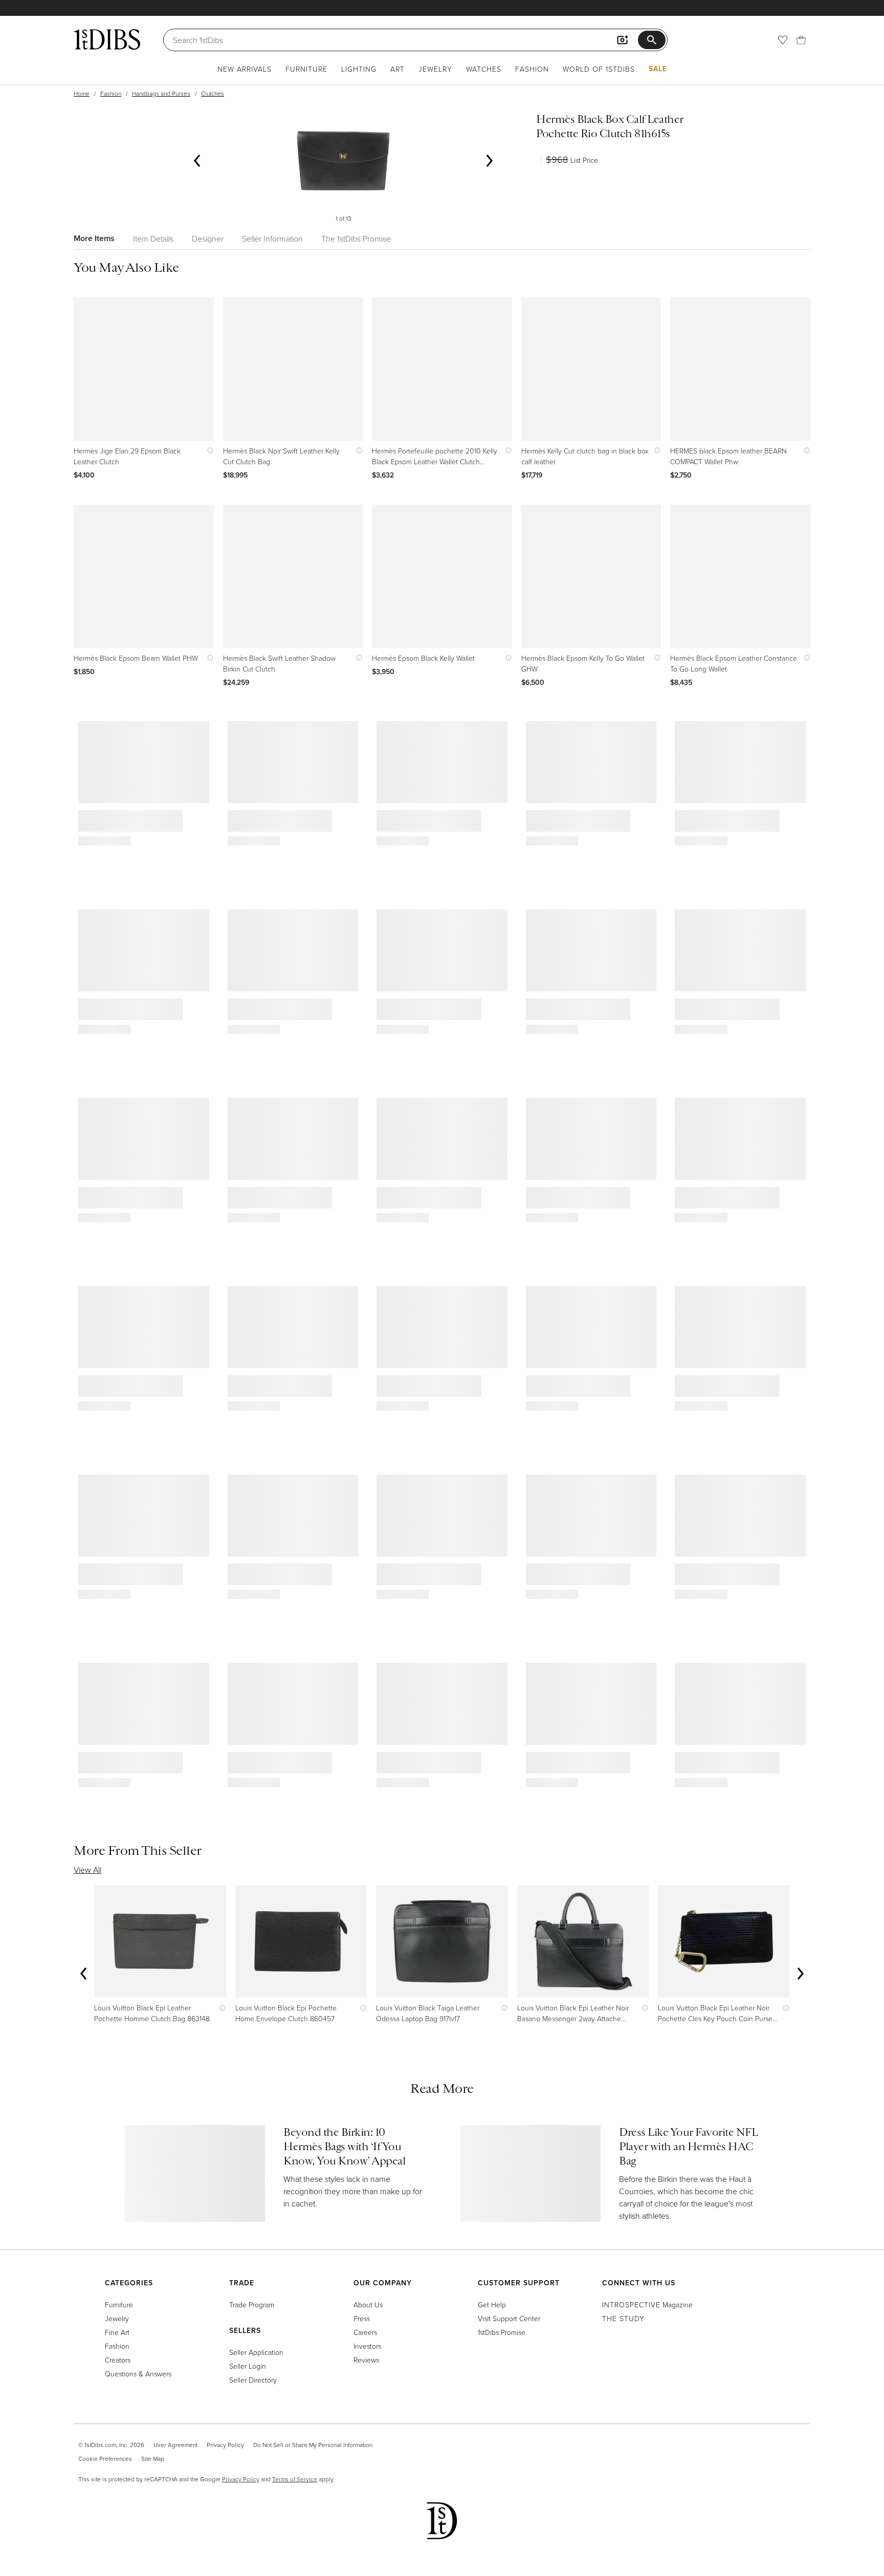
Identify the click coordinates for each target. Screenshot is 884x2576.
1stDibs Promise (502, 2332)
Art (397, 69)
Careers (365, 2332)
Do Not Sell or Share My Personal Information (313, 2445)
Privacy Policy (225, 2445)
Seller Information (272, 239)
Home (82, 93)
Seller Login (248, 2366)
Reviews (366, 2360)
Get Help (492, 2304)
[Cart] (801, 40)
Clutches (213, 93)
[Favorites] (783, 40)
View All (87, 1870)
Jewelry (435, 69)
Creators (118, 2360)
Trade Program (252, 2304)
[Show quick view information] (208, 451)
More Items (94, 238)
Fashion (532, 69)
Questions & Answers (138, 2374)
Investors (367, 2346)
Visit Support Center (509, 2318)
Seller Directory (253, 2380)
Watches (484, 69)
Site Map (153, 2459)
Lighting (359, 69)
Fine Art (117, 2332)
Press (362, 2318)
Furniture (306, 69)
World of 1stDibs (599, 69)
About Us (368, 2304)
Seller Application (256, 2352)
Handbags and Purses (161, 93)
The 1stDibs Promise (356, 239)
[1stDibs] (107, 39)
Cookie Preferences (105, 2459)
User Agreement (175, 2445)
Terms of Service (295, 2479)
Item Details (153, 239)
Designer (208, 239)
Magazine (647, 2304)
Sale (658, 69)
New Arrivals (245, 69)
